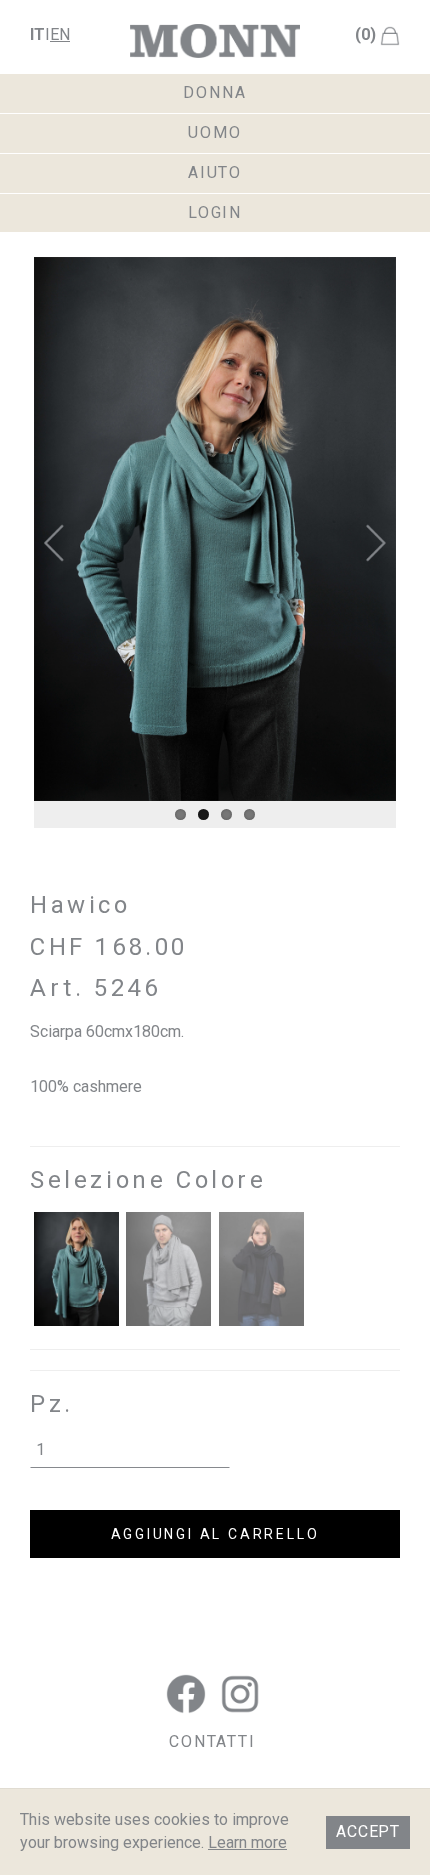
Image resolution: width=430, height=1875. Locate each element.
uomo (215, 132)
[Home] (215, 41)
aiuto (215, 172)
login (215, 212)
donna (215, 92)
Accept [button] (368, 1831)
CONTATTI (212, 1741)
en (60, 34)
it (37, 34)
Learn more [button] (247, 1842)
